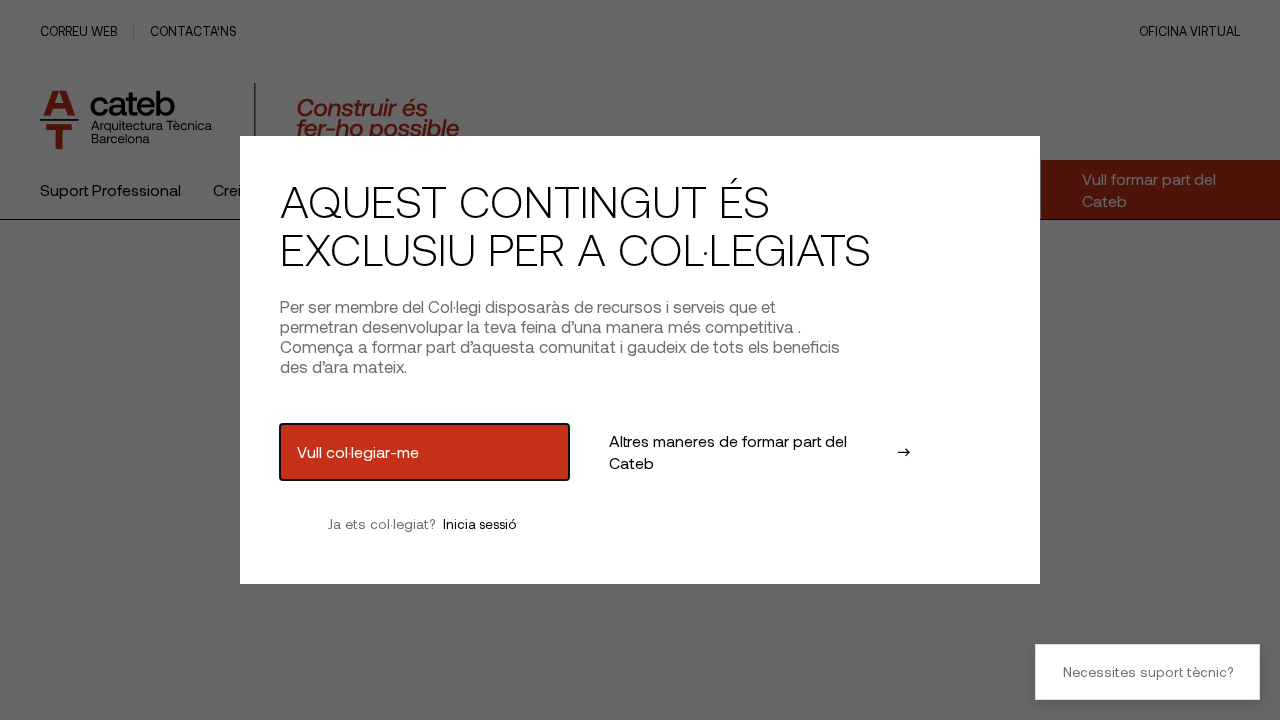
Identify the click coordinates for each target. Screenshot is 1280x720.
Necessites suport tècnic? (1148, 671)
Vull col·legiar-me (358, 451)
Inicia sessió (479, 524)
